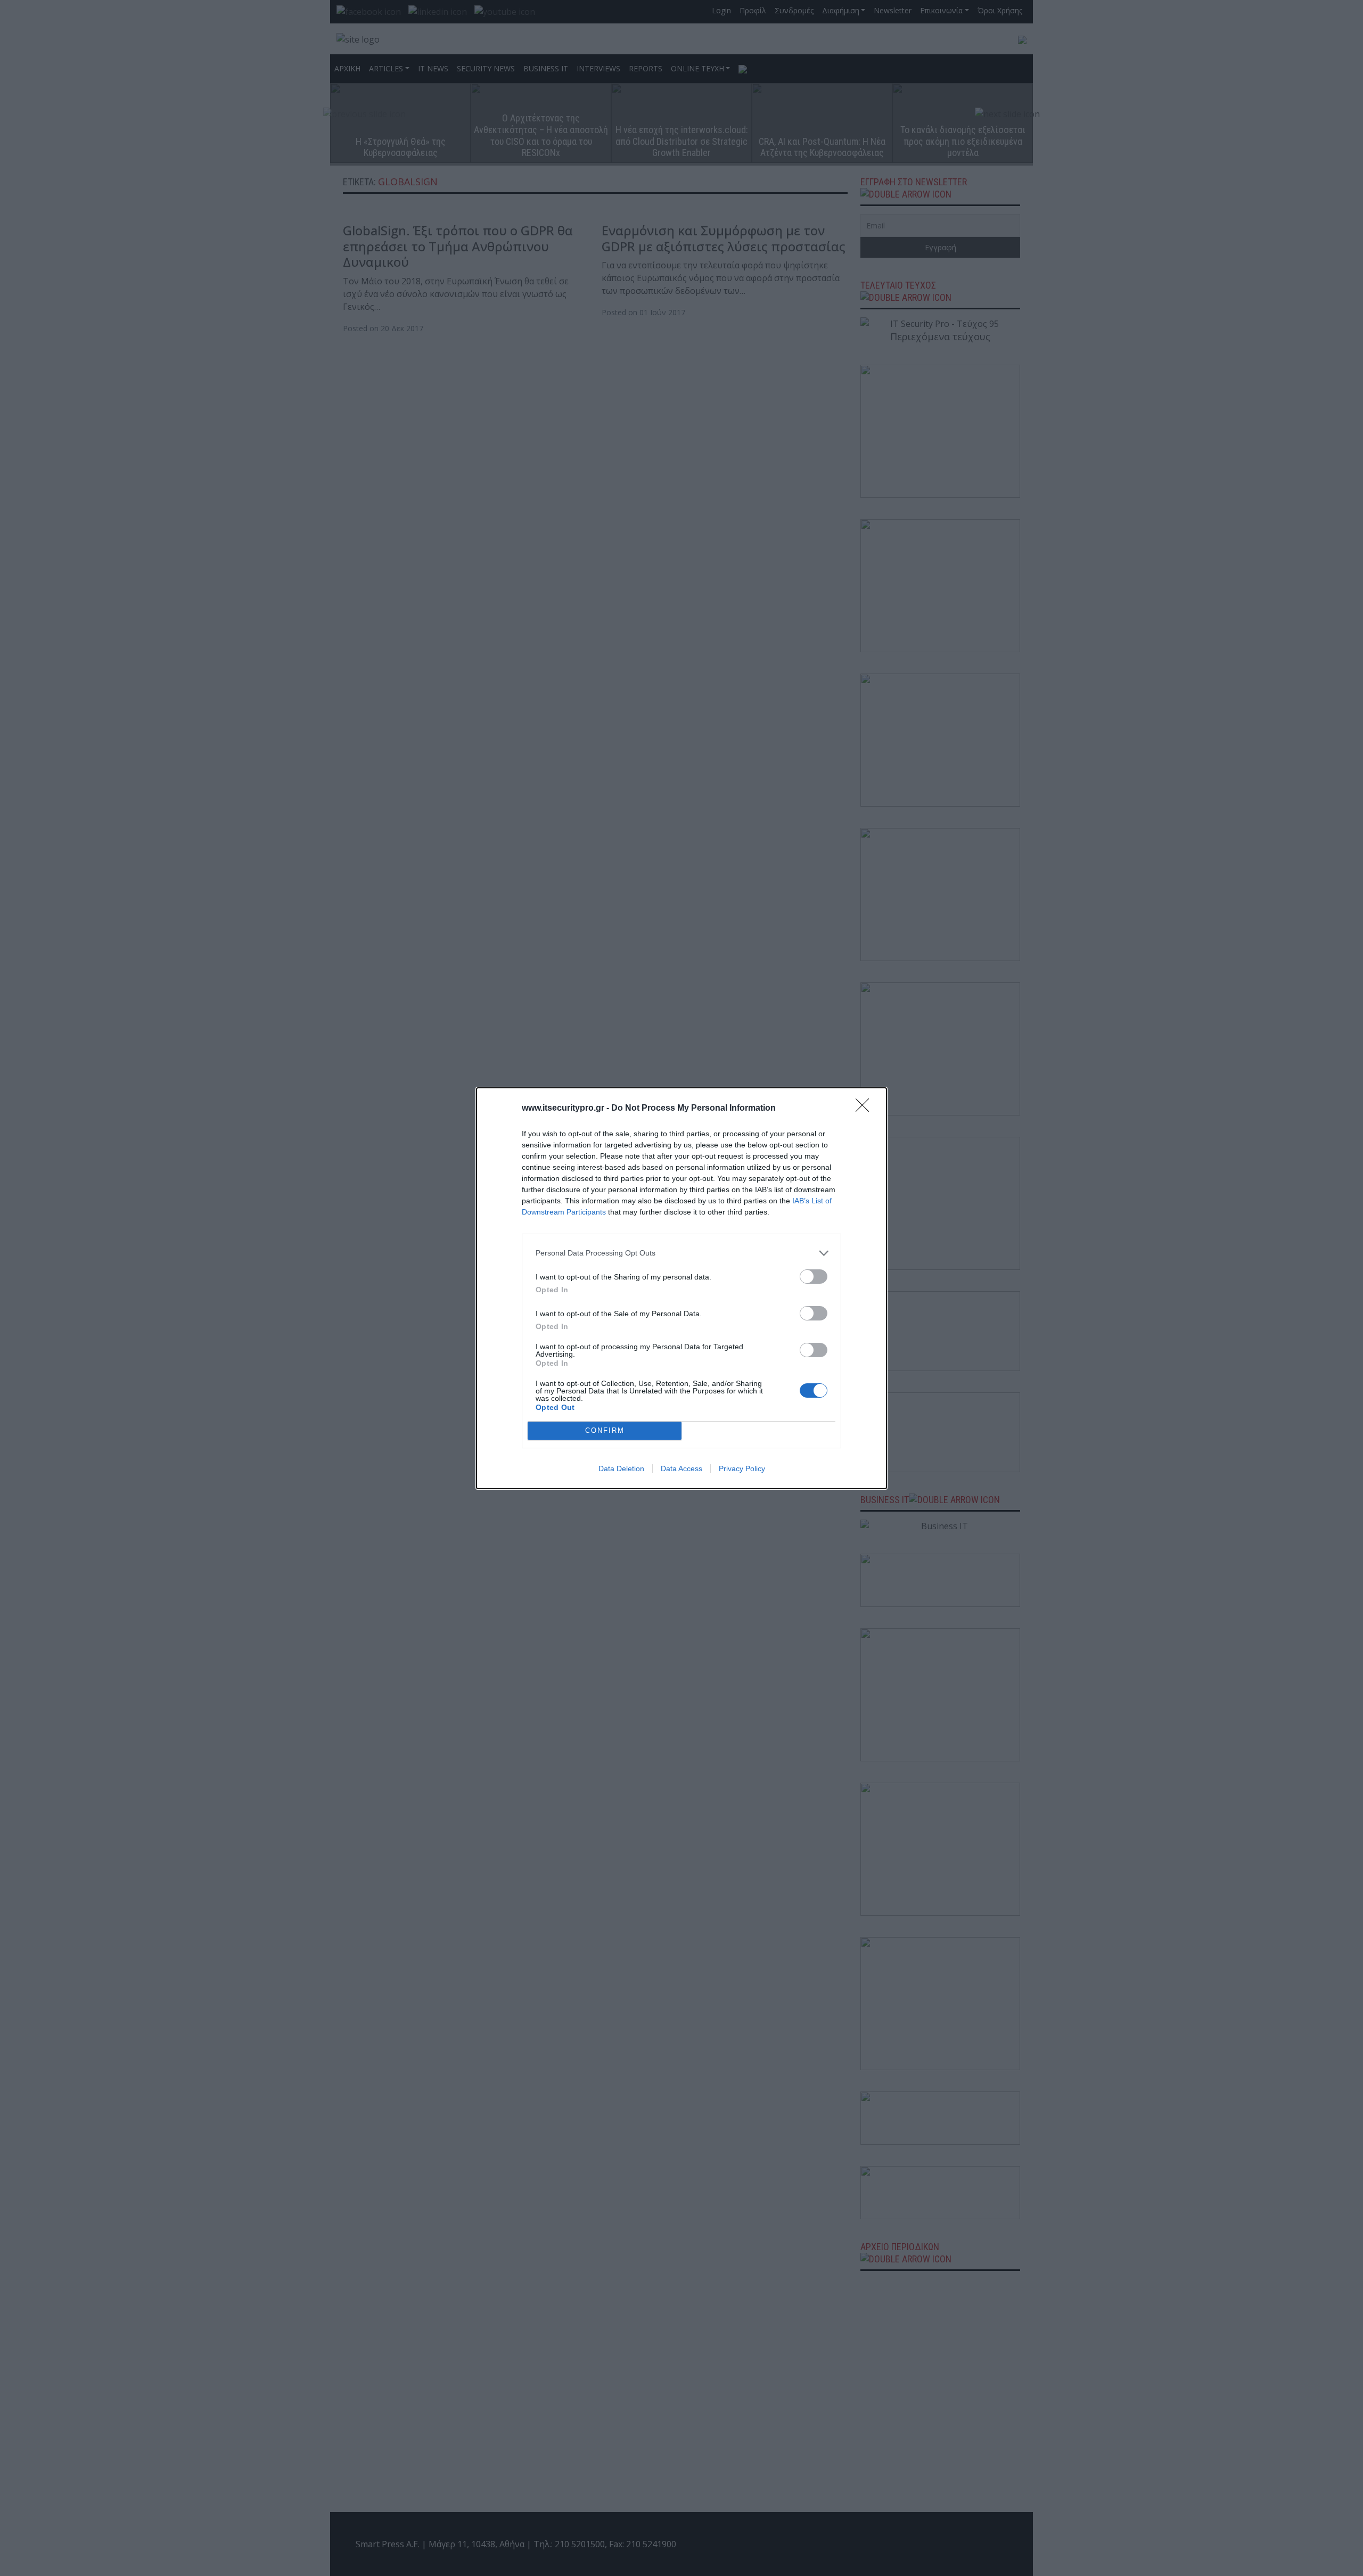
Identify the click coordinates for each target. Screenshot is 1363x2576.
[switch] (814, 1277)
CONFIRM (605, 1430)
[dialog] (681, 1288)
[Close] (866, 1109)
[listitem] (681, 1253)
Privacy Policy (742, 1469)
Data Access (681, 1469)
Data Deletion (621, 1469)
